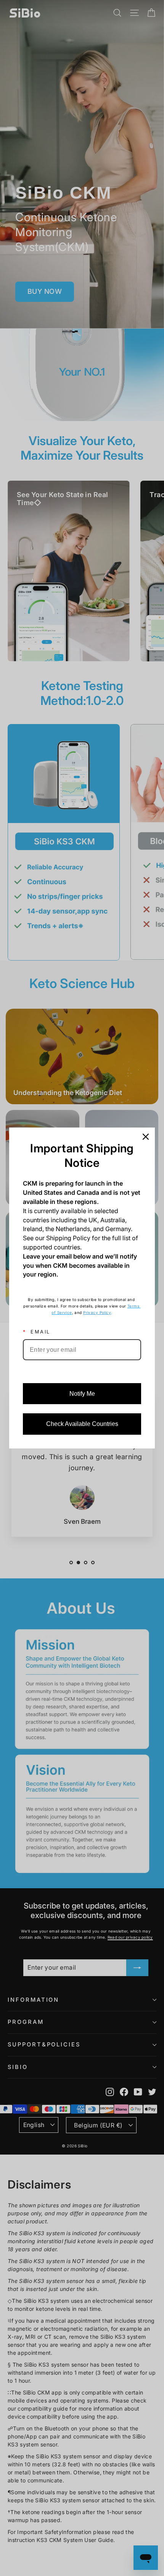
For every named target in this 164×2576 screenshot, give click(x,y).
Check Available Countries (82, 1424)
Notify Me (82, 1394)
